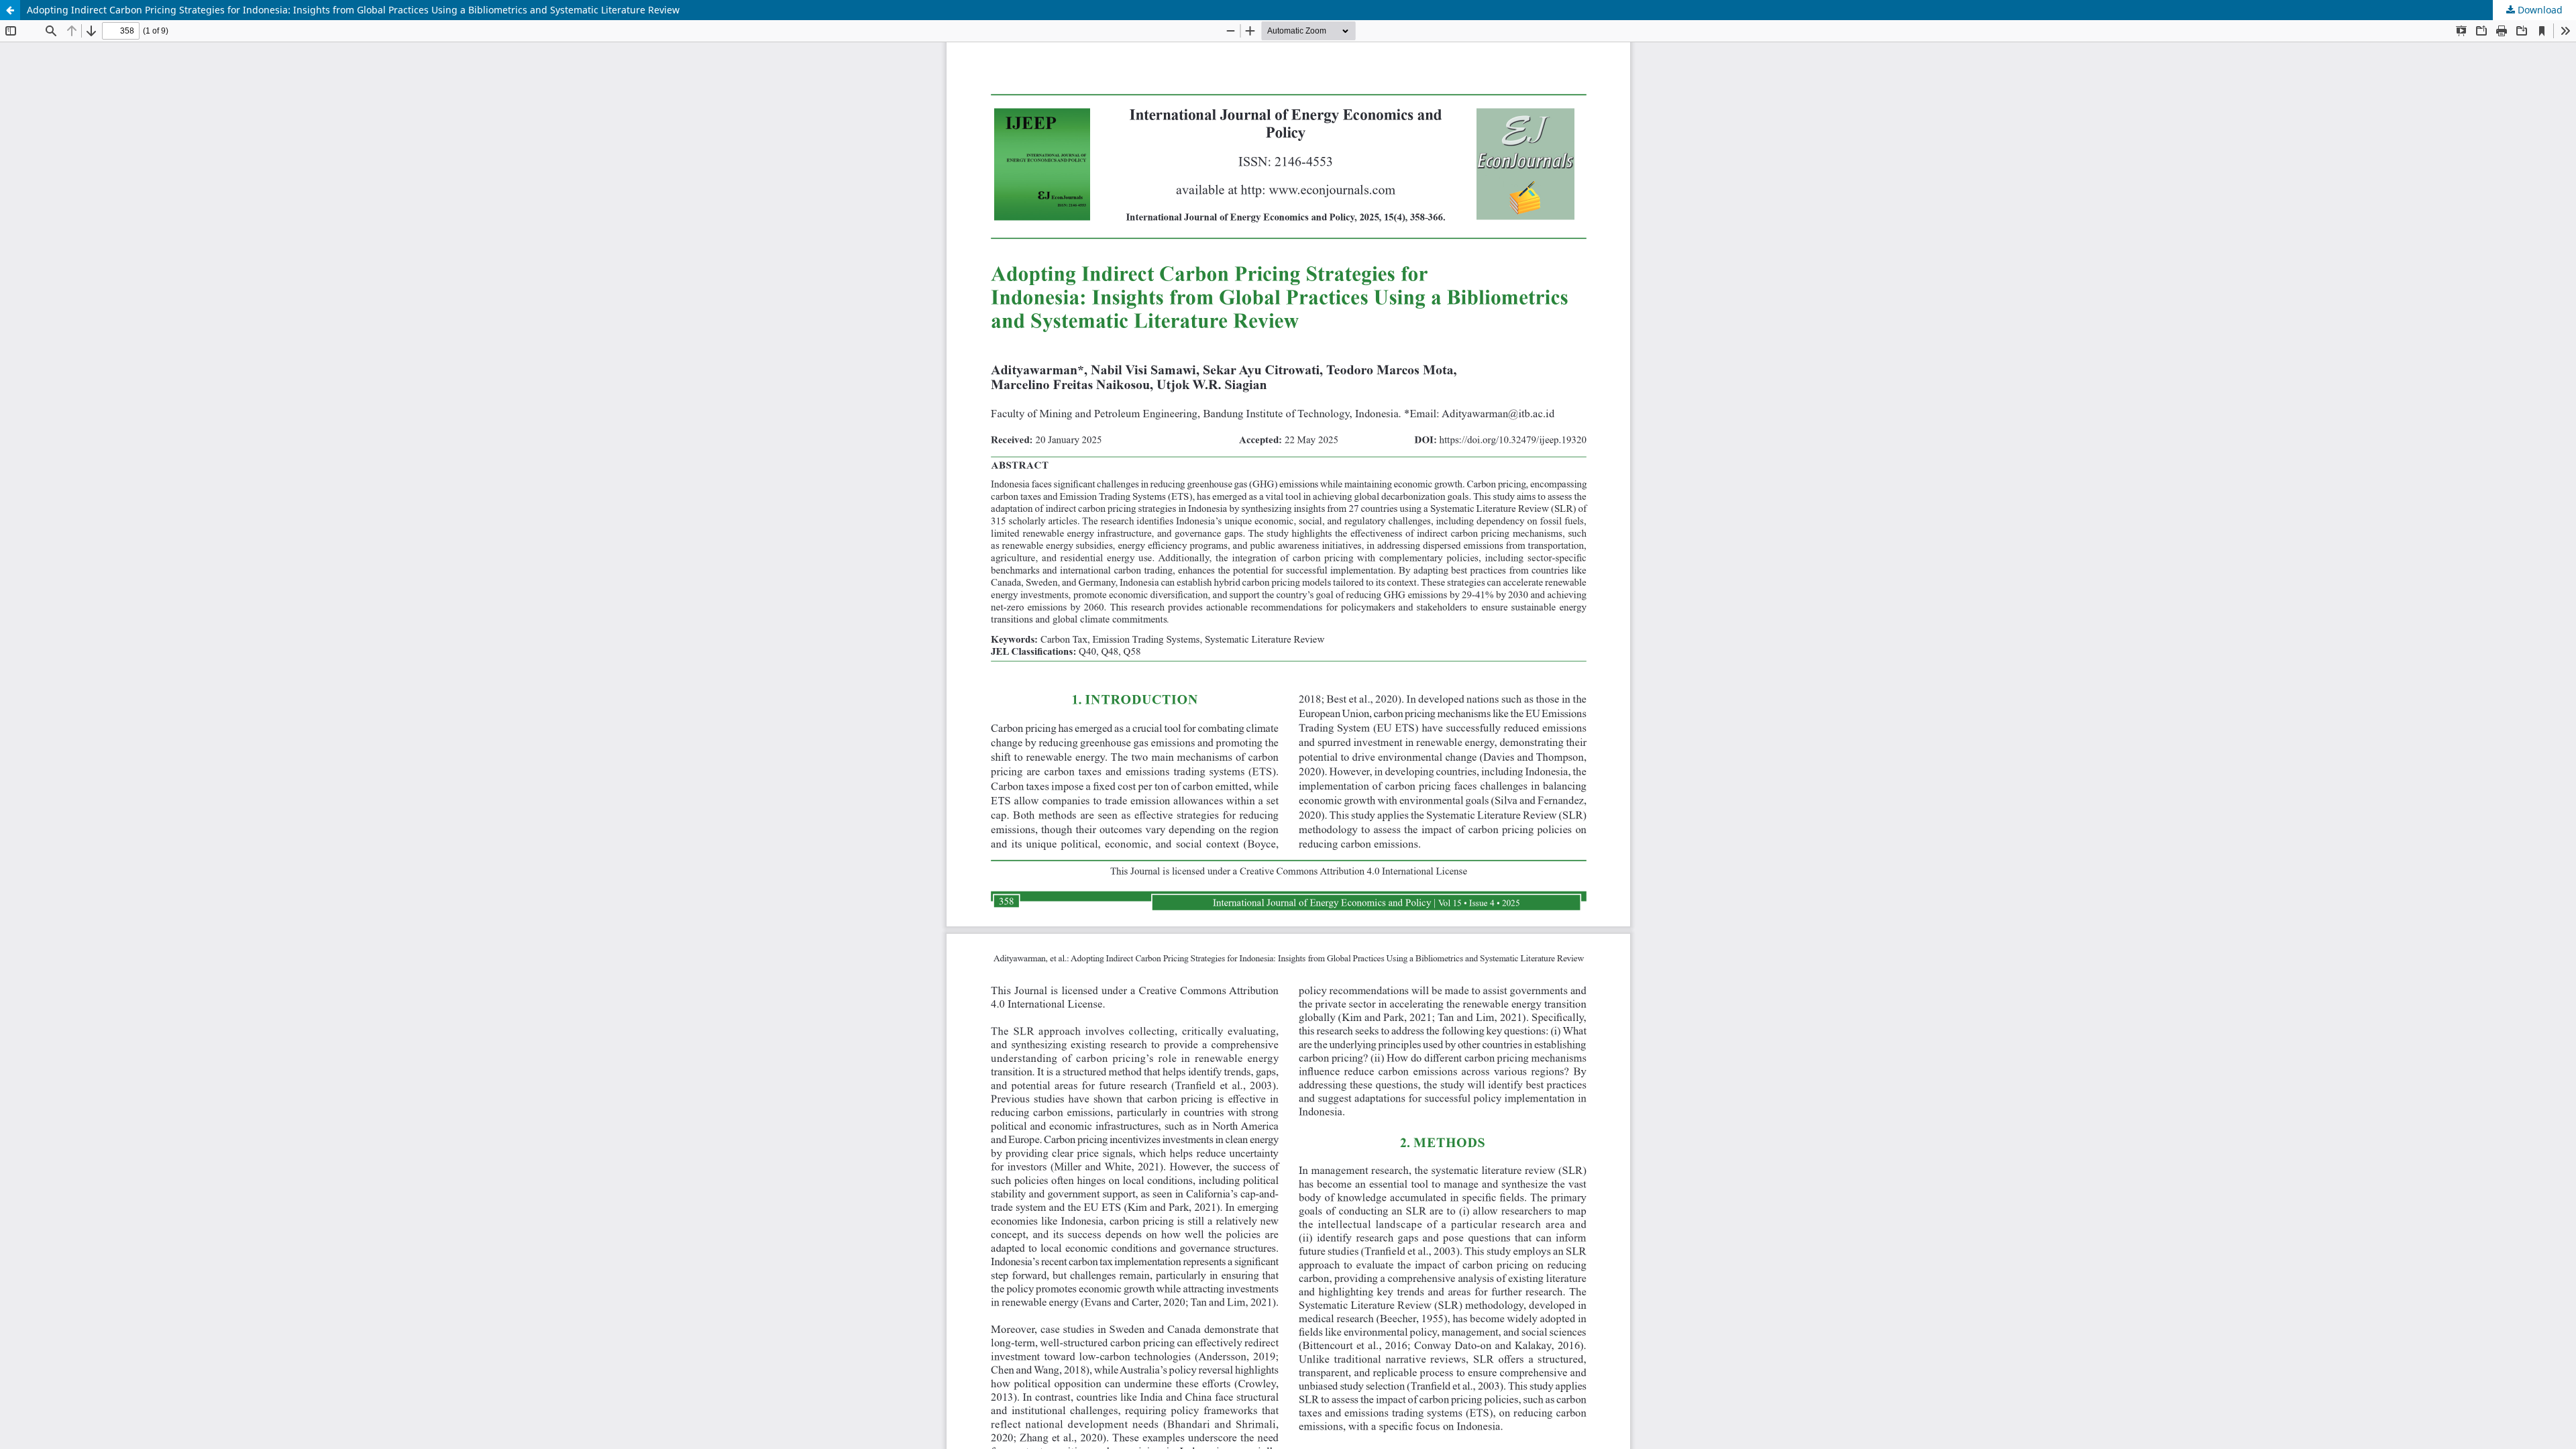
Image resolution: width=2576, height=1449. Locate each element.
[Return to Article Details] (10, 10)
